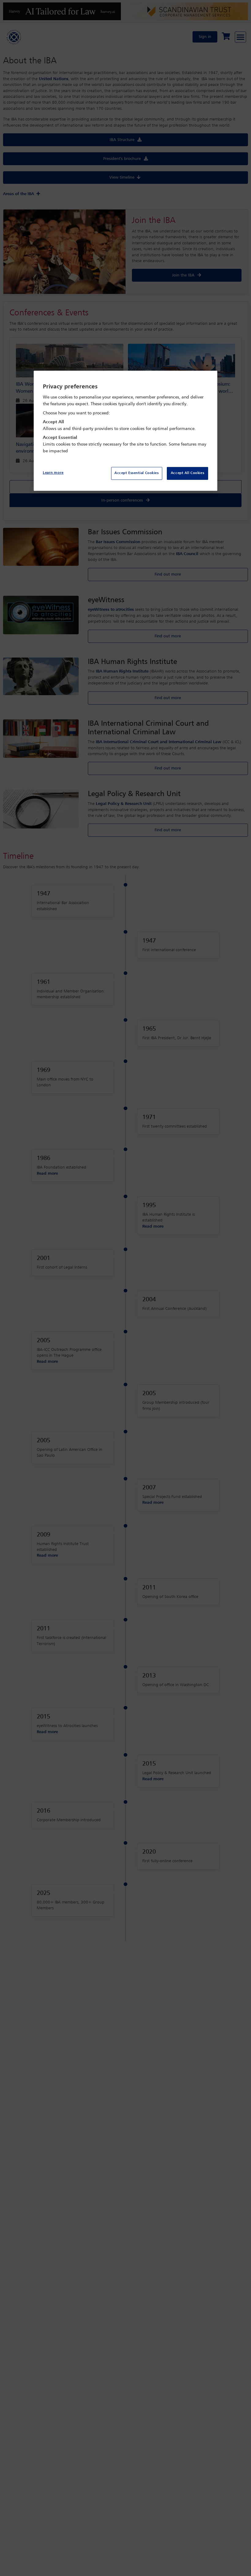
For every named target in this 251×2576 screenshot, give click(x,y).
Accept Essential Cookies (137, 473)
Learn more (53, 473)
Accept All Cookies (187, 473)
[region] (125, 431)
